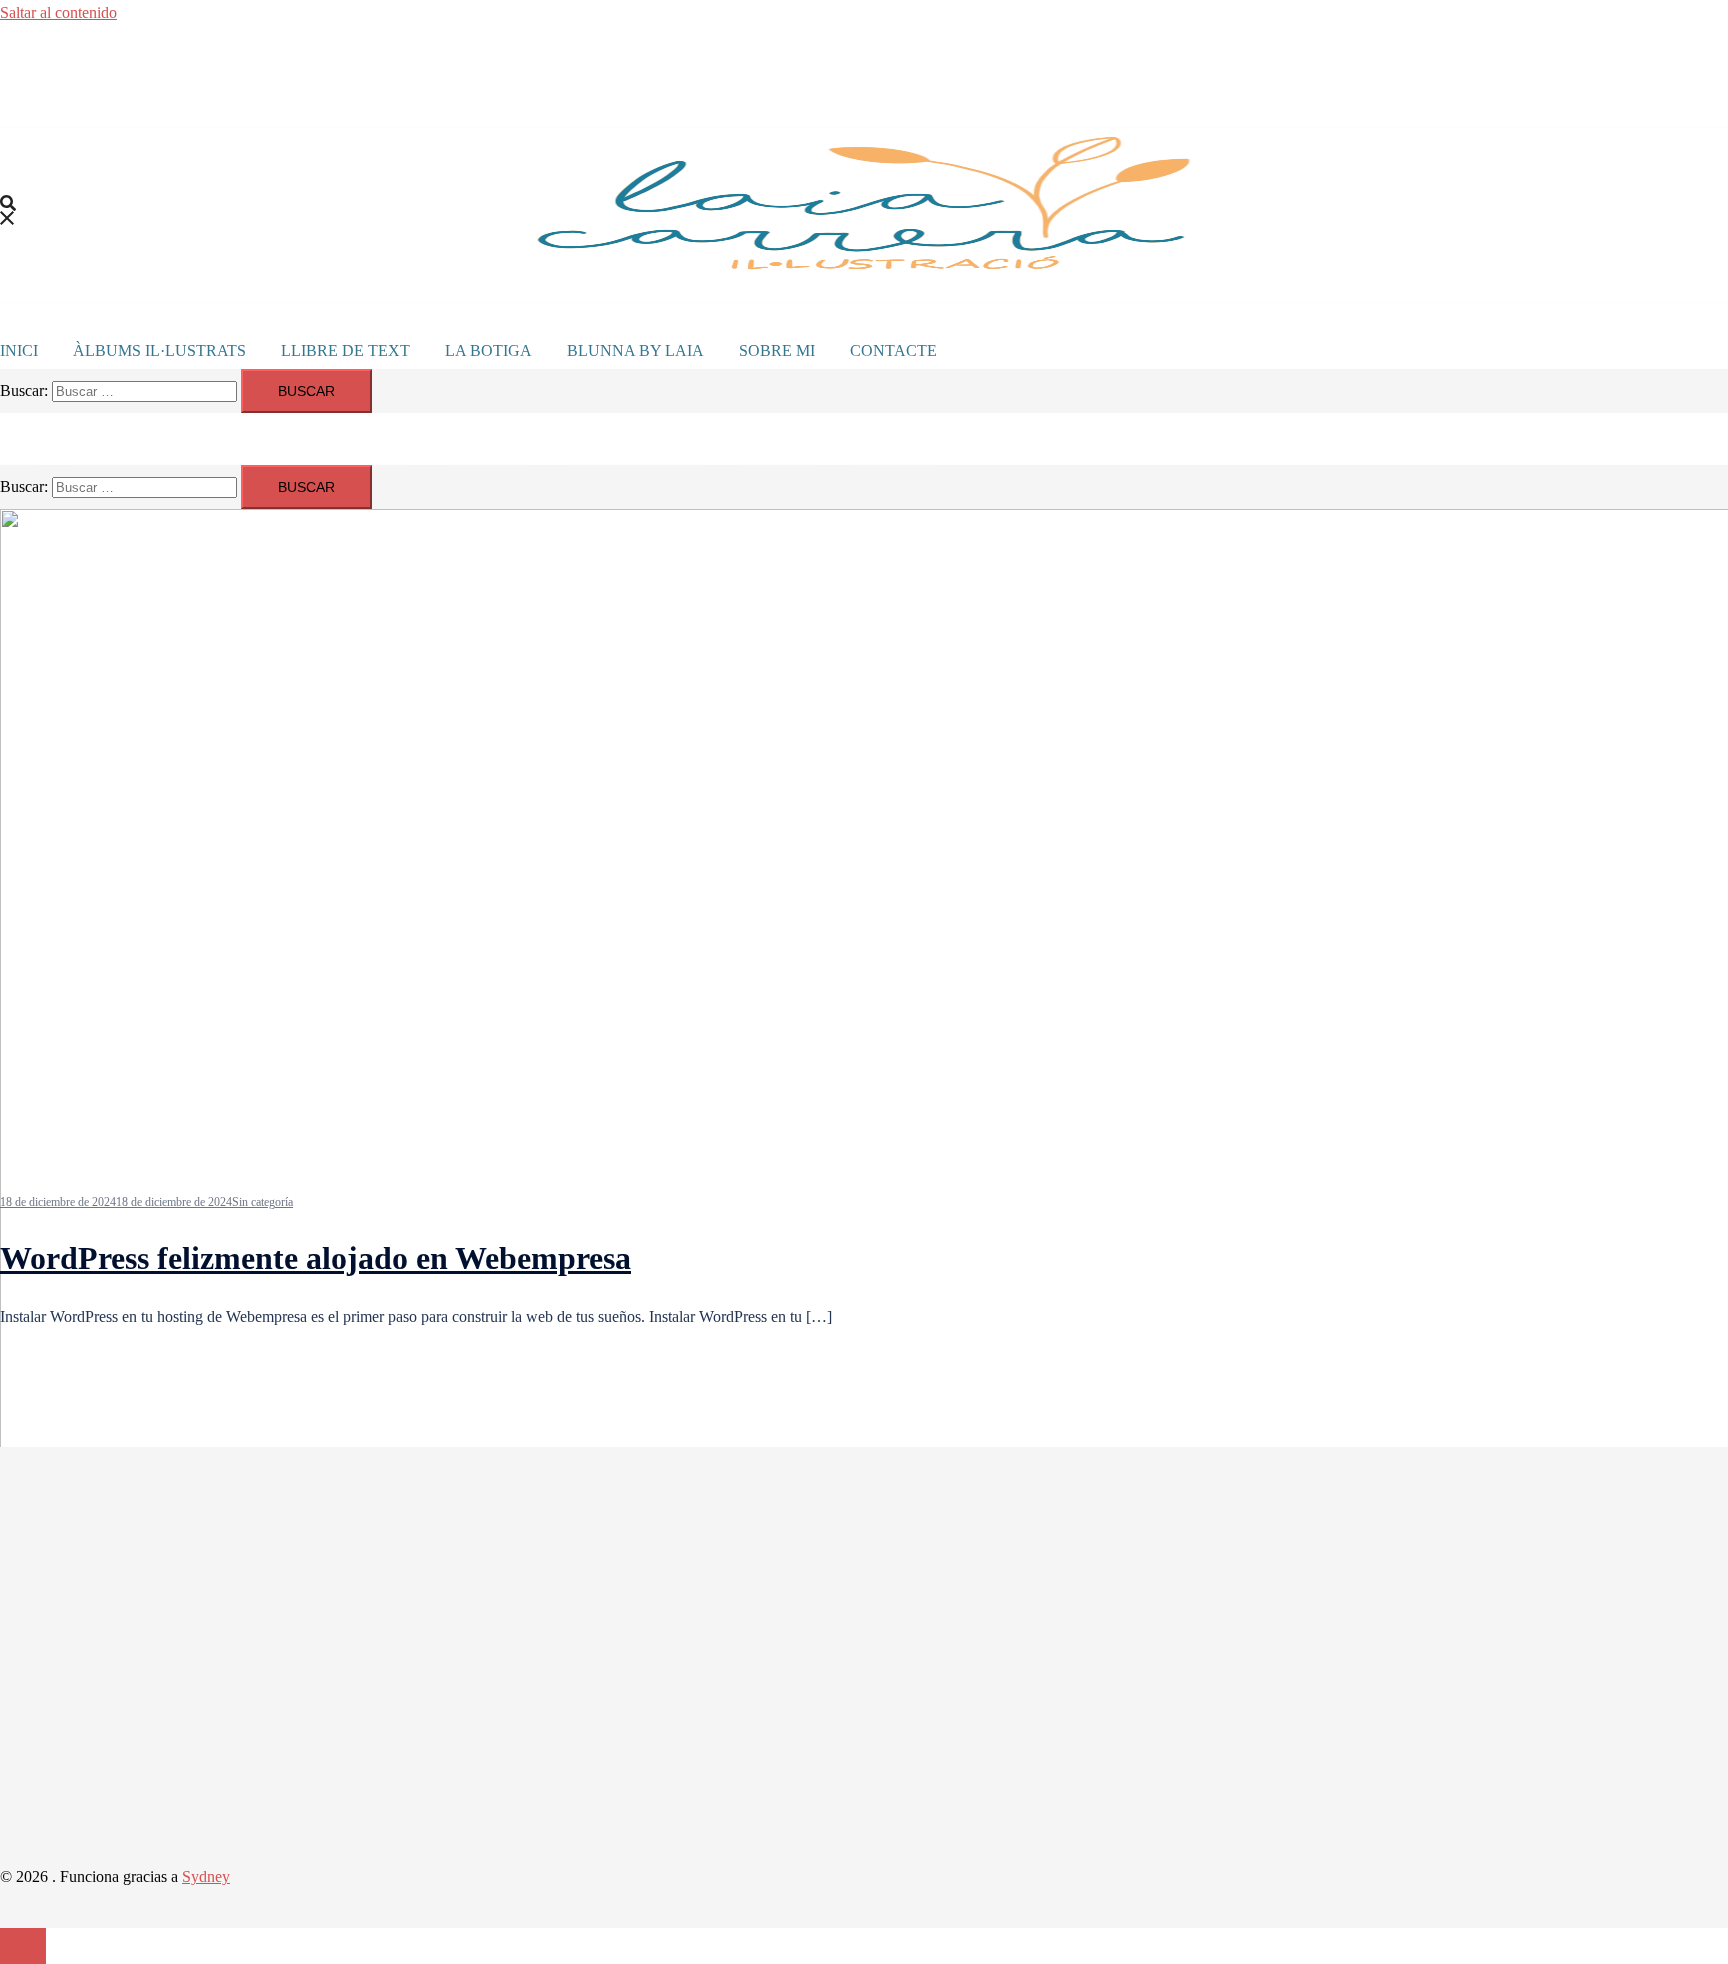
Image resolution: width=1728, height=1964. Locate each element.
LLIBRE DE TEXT (345, 350)
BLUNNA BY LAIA (635, 350)
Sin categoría (262, 1202)
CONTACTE (893, 350)
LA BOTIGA (488, 350)
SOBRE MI (777, 350)
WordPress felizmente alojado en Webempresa (315, 1258)
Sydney (206, 1876)
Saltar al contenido (58, 12)
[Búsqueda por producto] (8, 214)
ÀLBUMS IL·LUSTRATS (159, 350)
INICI (19, 350)
